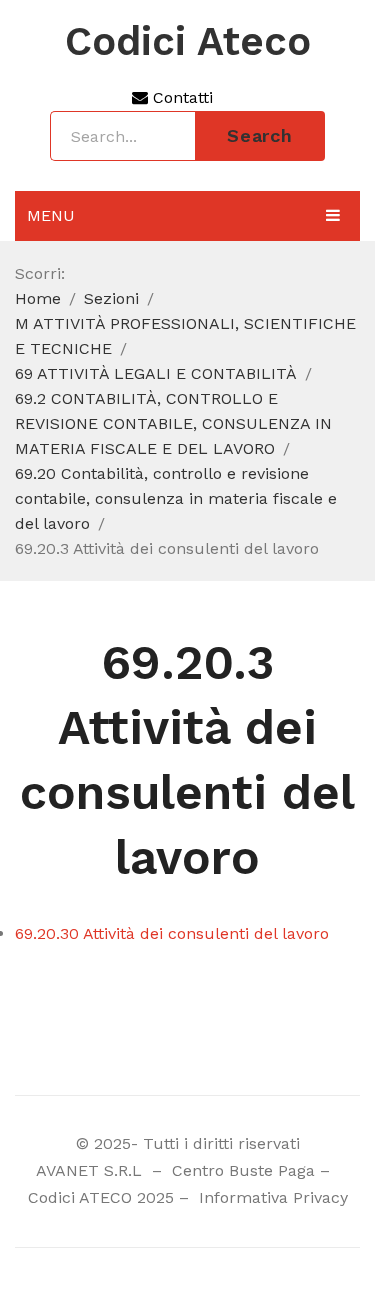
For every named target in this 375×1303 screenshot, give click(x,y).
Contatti (180, 97)
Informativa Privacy (271, 1197)
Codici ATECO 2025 (101, 1197)
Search (260, 135)
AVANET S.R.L (91, 1170)
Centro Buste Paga (243, 1170)
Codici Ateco (188, 42)
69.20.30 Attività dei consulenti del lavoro (172, 933)
